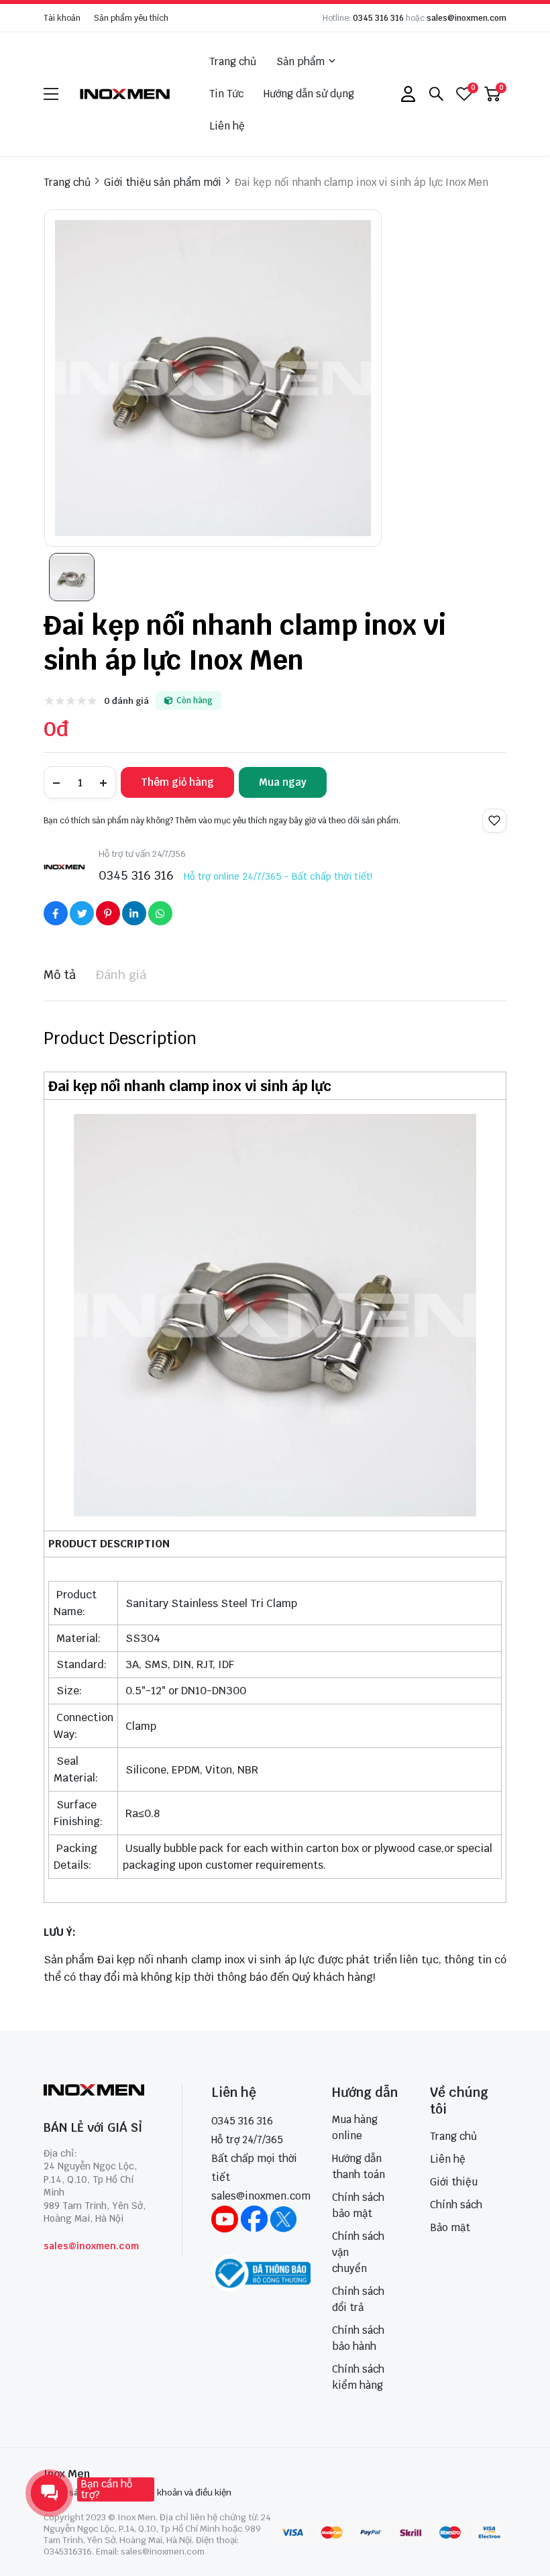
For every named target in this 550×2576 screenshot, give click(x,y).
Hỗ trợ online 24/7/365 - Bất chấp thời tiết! (278, 876)
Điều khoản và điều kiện (184, 2492)
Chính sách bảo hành (358, 2338)
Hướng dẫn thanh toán (359, 2166)
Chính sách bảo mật (358, 2205)
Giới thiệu (454, 2182)
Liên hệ (227, 126)
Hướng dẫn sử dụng (309, 94)
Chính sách (456, 2205)
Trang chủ (233, 61)
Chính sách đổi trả (358, 2299)
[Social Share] (56, 913)
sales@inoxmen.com (466, 18)
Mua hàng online (355, 2127)
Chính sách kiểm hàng (358, 2377)
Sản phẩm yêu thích (131, 18)
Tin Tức (226, 94)
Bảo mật (450, 2227)
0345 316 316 (378, 18)
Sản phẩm (300, 61)
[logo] (125, 94)
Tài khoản (62, 18)
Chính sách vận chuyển (358, 2252)
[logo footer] (98, 2091)
